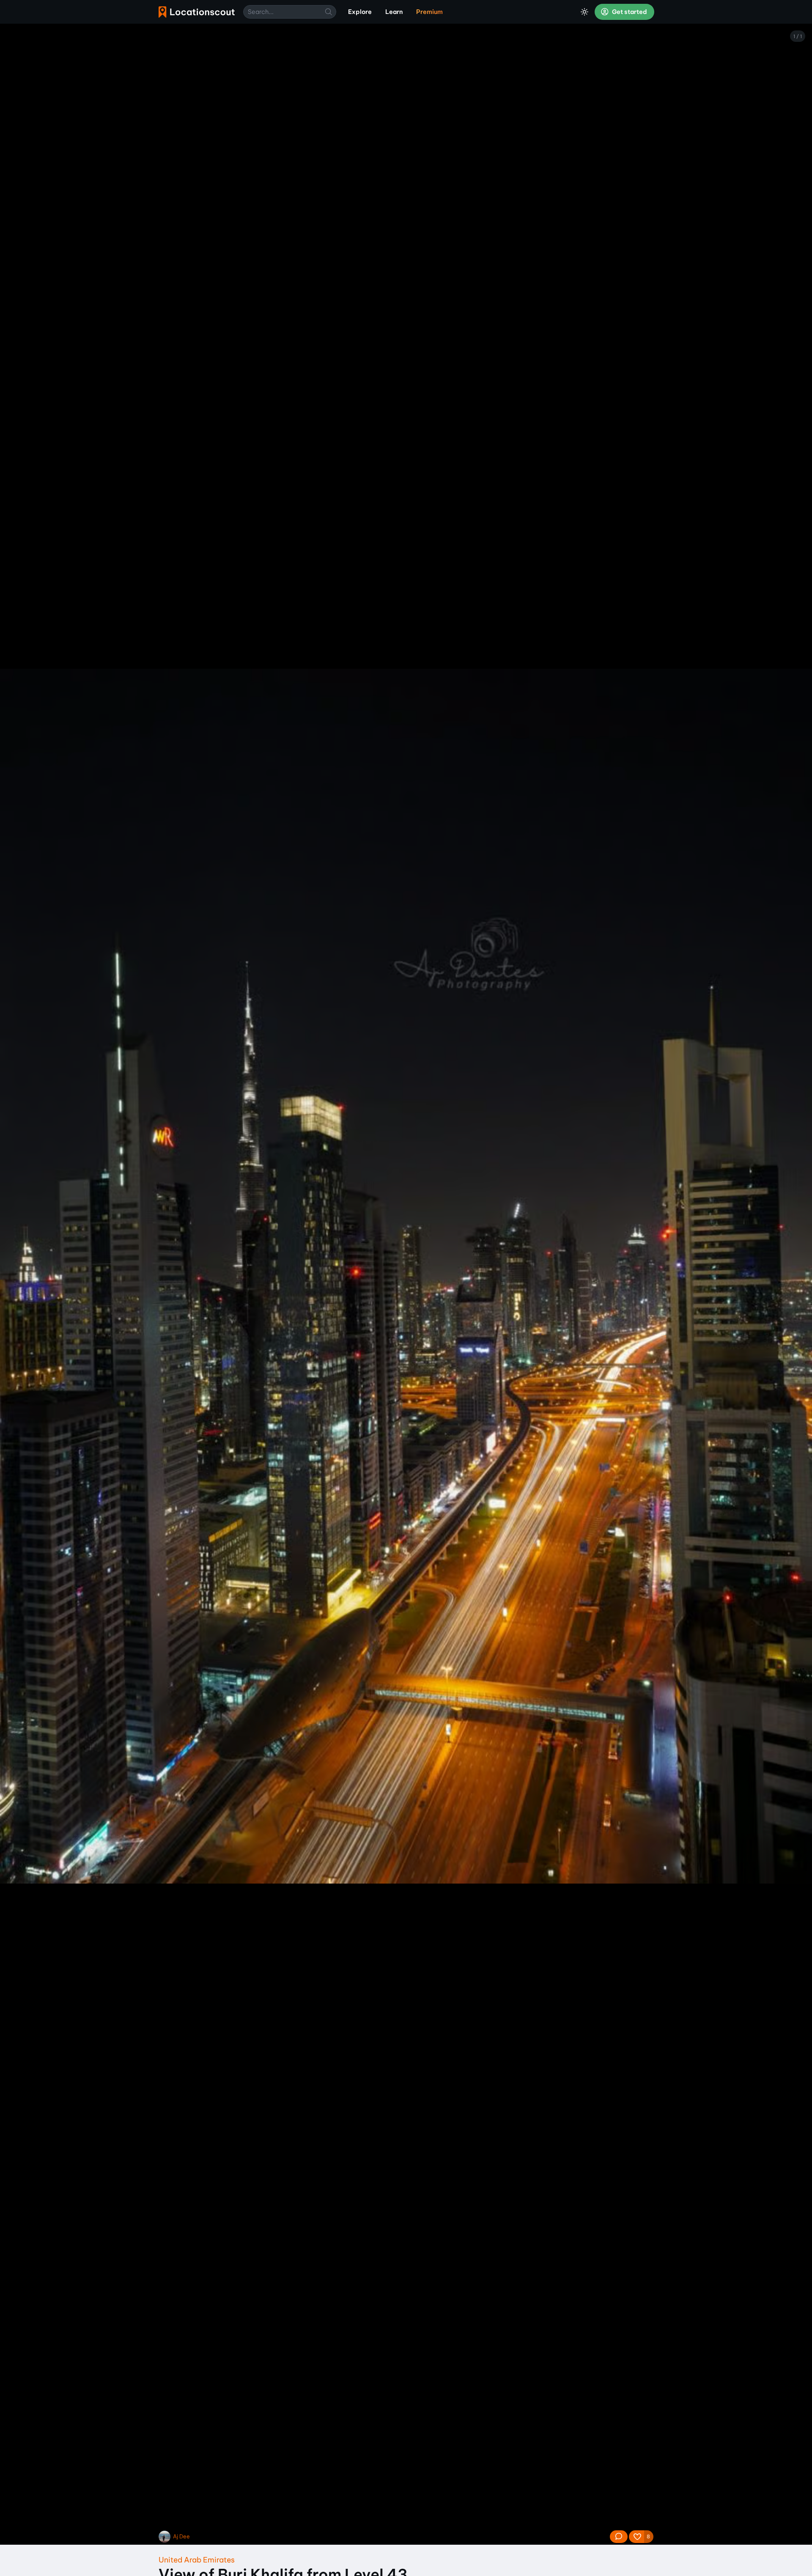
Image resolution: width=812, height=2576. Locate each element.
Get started (629, 12)
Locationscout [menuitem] (197, 12)
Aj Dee (181, 2536)
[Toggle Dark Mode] (584, 12)
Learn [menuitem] (394, 12)
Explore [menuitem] (360, 12)
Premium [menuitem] (429, 12)
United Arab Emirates (197, 2560)
